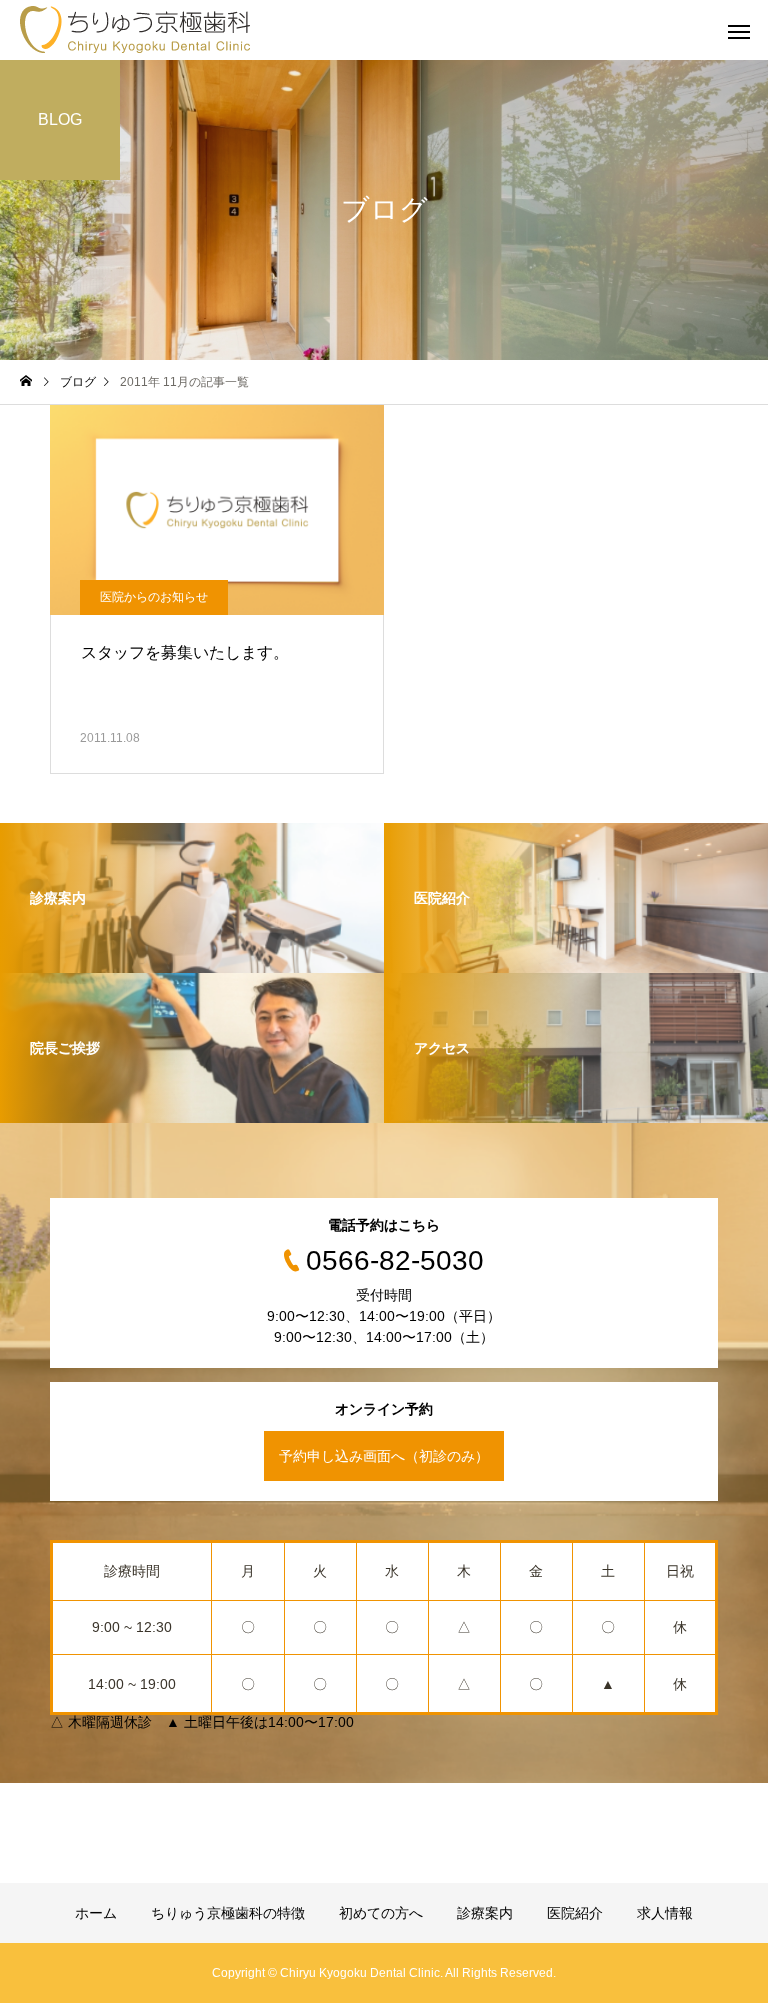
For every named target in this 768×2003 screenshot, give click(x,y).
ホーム (96, 1913)
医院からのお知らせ (154, 597)
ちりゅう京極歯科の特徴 (228, 1913)
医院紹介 (575, 1913)
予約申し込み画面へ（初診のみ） (384, 1456)
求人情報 (665, 1913)
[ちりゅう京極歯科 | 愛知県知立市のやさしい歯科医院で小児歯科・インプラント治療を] (135, 30)
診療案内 (485, 1913)
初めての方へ (381, 1913)
